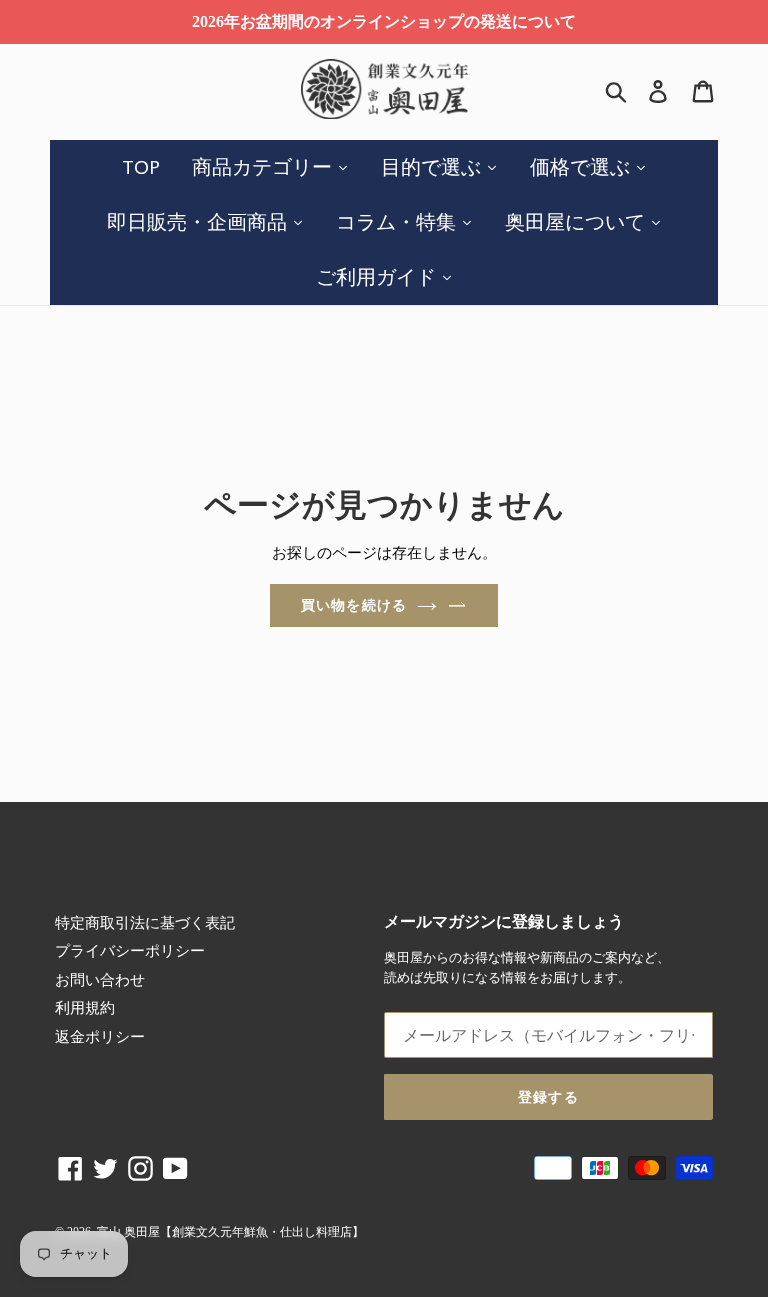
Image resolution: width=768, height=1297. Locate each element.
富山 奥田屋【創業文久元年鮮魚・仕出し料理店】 (230, 1232)
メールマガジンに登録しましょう (504, 921)
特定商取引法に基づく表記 (145, 923)
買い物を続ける (354, 605)
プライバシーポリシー (130, 951)
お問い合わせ (100, 980)
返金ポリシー (100, 1037)
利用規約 (85, 1008)
